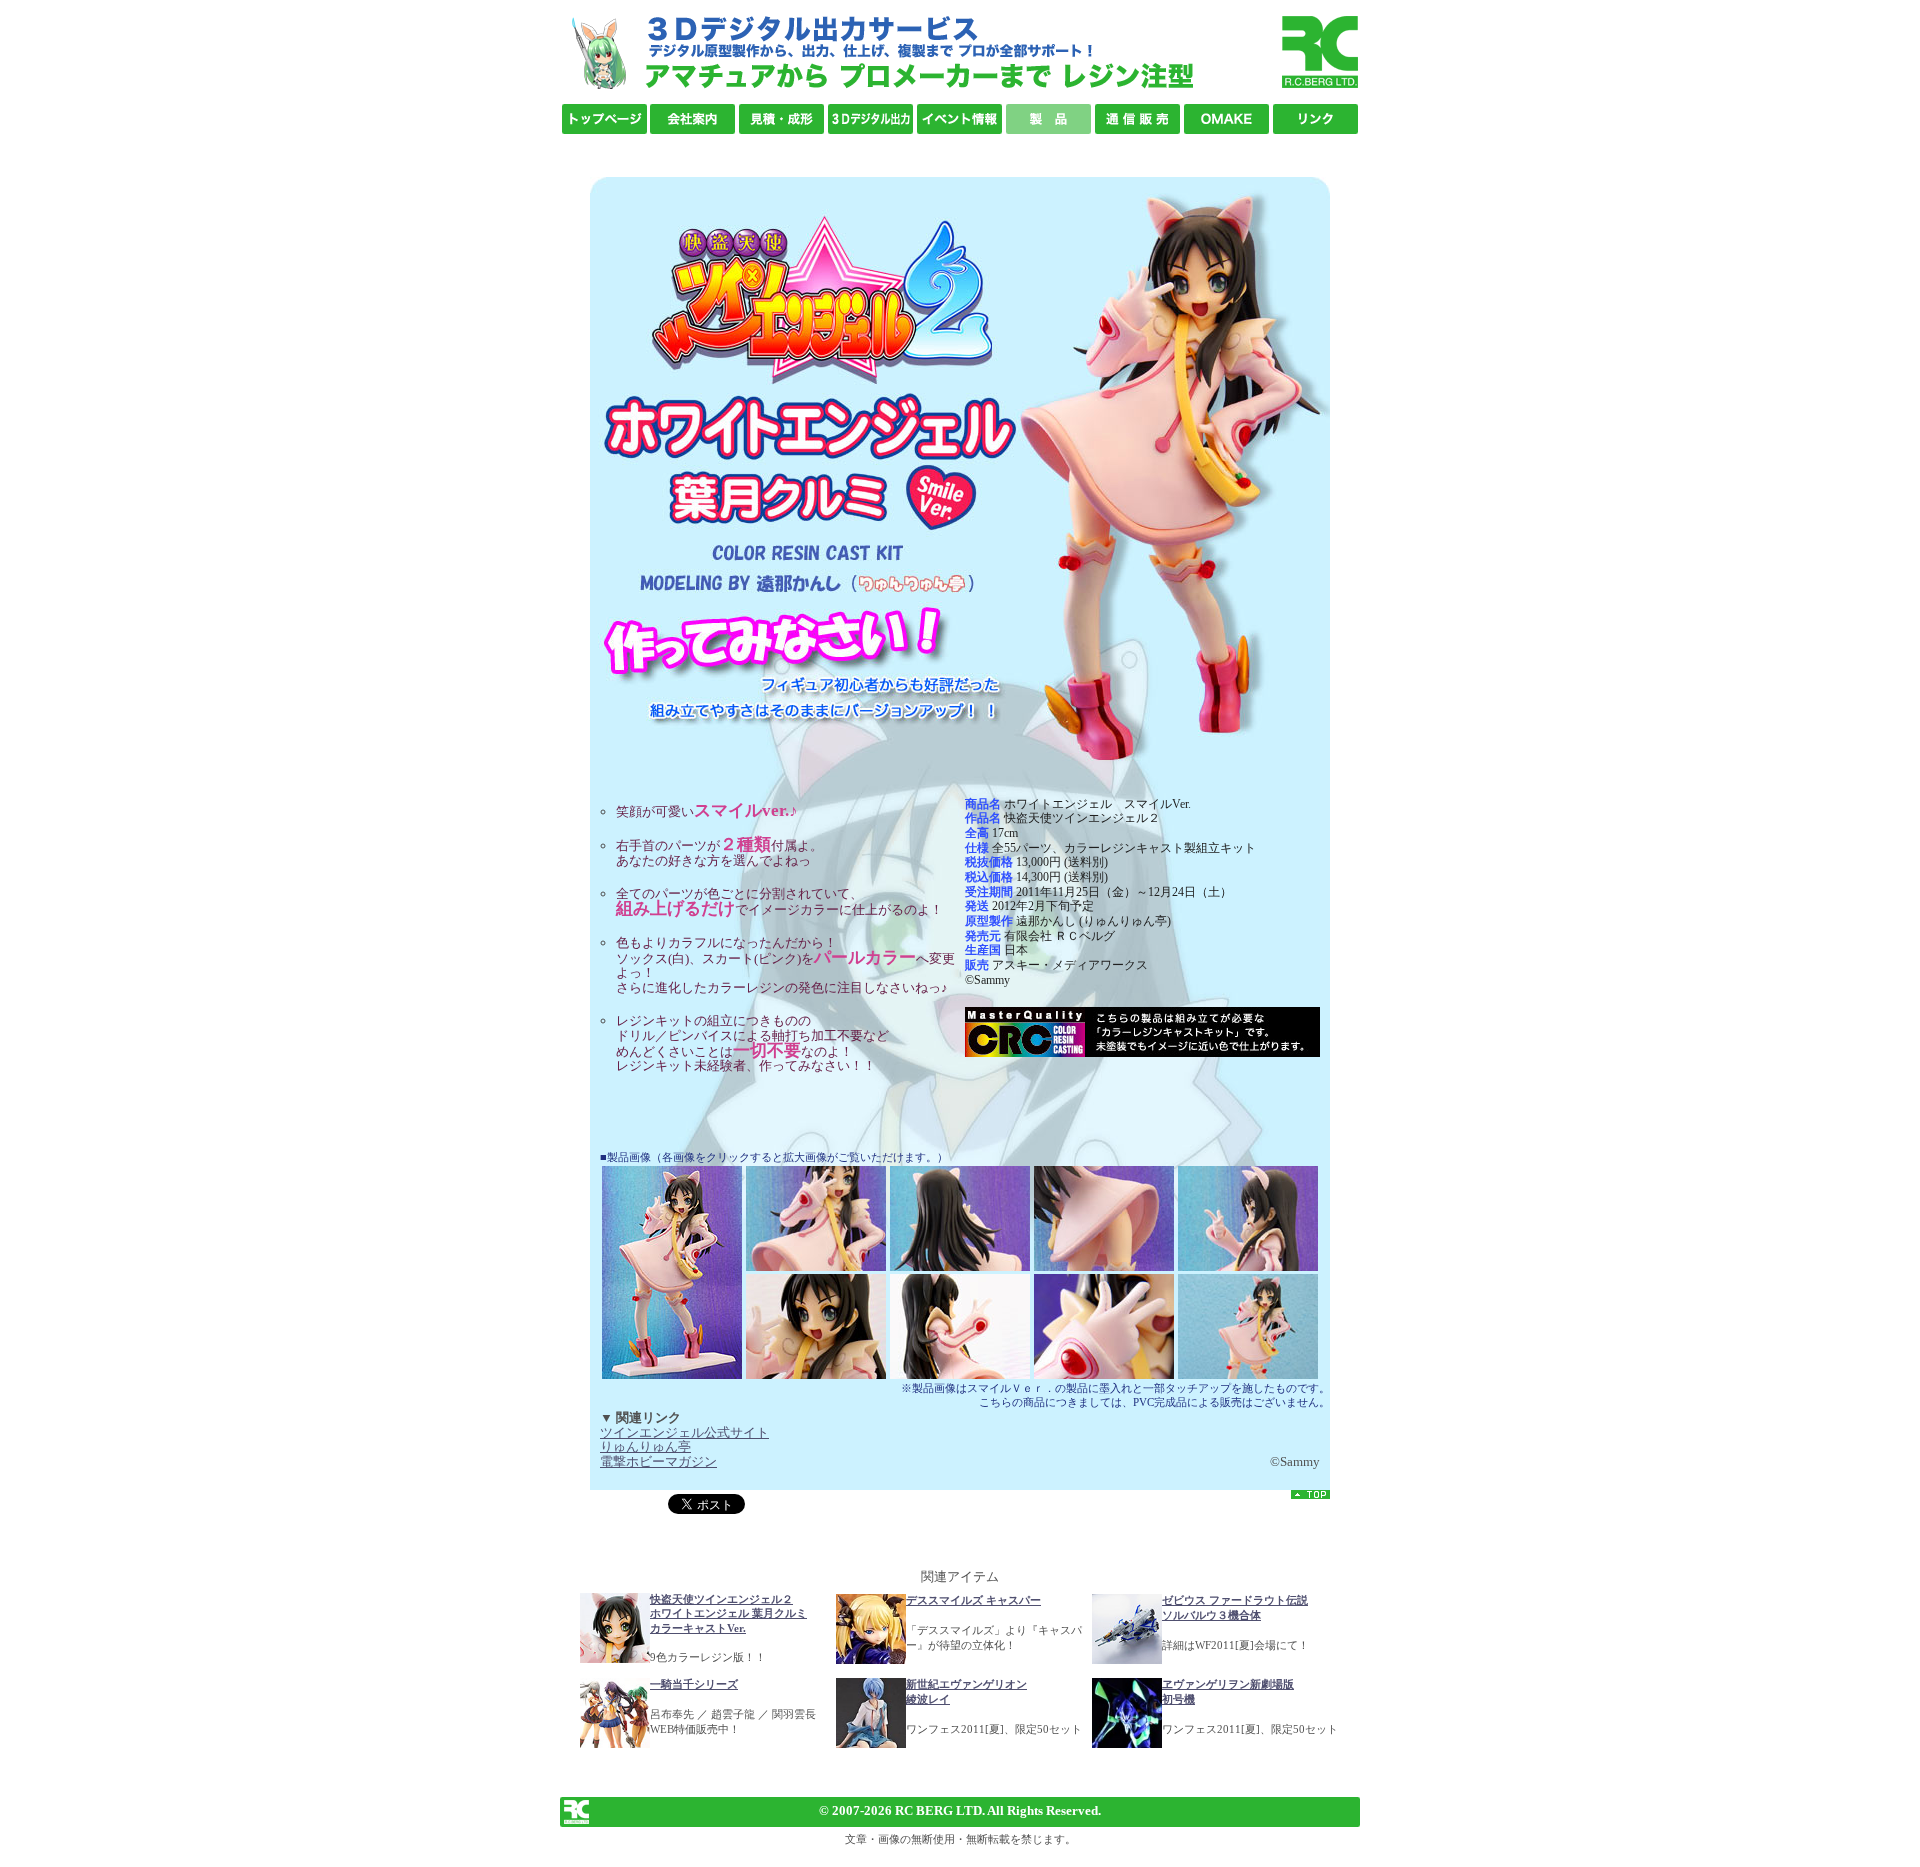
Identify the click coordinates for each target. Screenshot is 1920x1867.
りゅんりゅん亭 (645, 1446)
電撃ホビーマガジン (658, 1461)
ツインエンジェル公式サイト (684, 1432)
